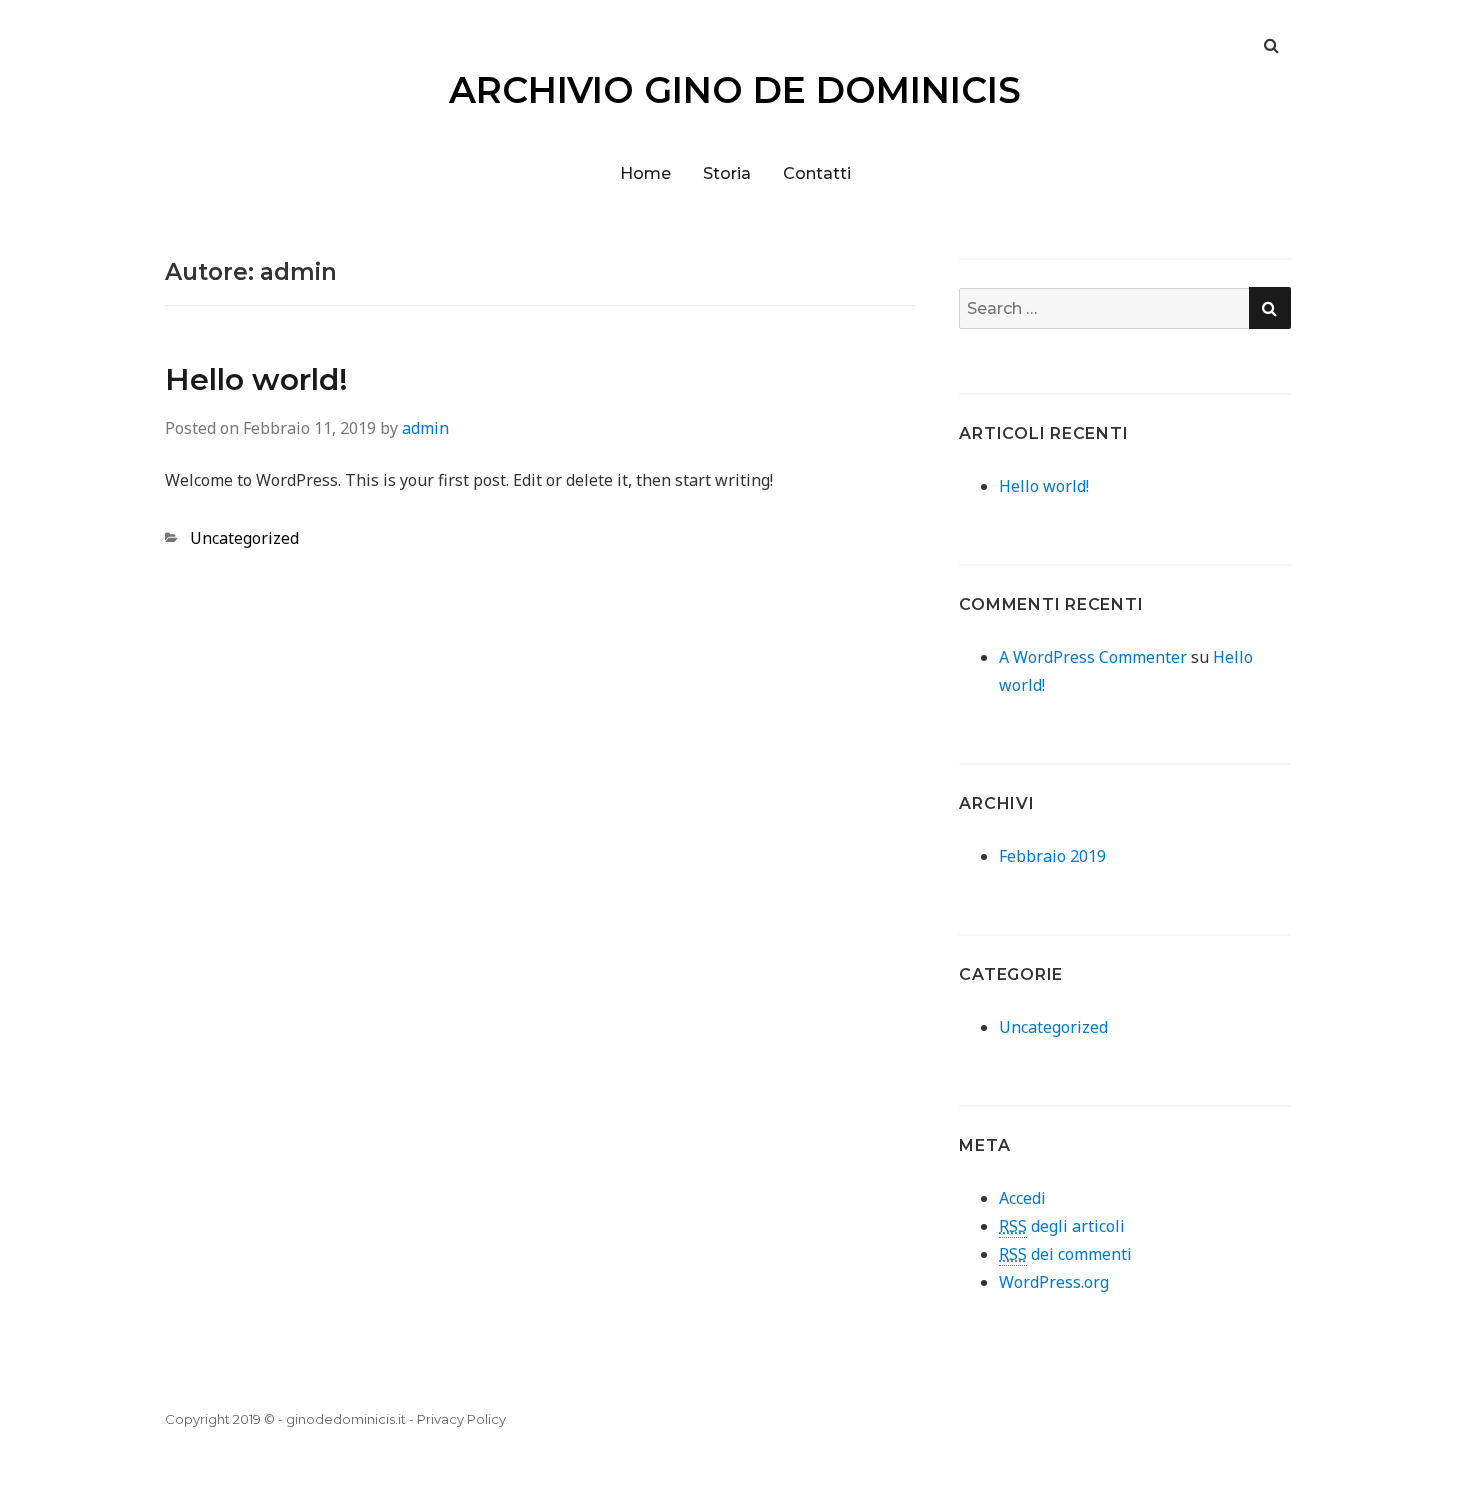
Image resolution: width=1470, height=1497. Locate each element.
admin (425, 428)
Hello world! (256, 379)
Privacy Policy (461, 1419)
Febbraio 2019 (1052, 856)
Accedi (1022, 1198)
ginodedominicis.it (346, 1419)
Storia (727, 173)
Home (645, 173)
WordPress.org (1054, 1282)
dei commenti (1065, 1254)
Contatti (817, 173)
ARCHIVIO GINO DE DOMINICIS (735, 90)
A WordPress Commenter (1093, 657)
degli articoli (1062, 1226)
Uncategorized (244, 538)
